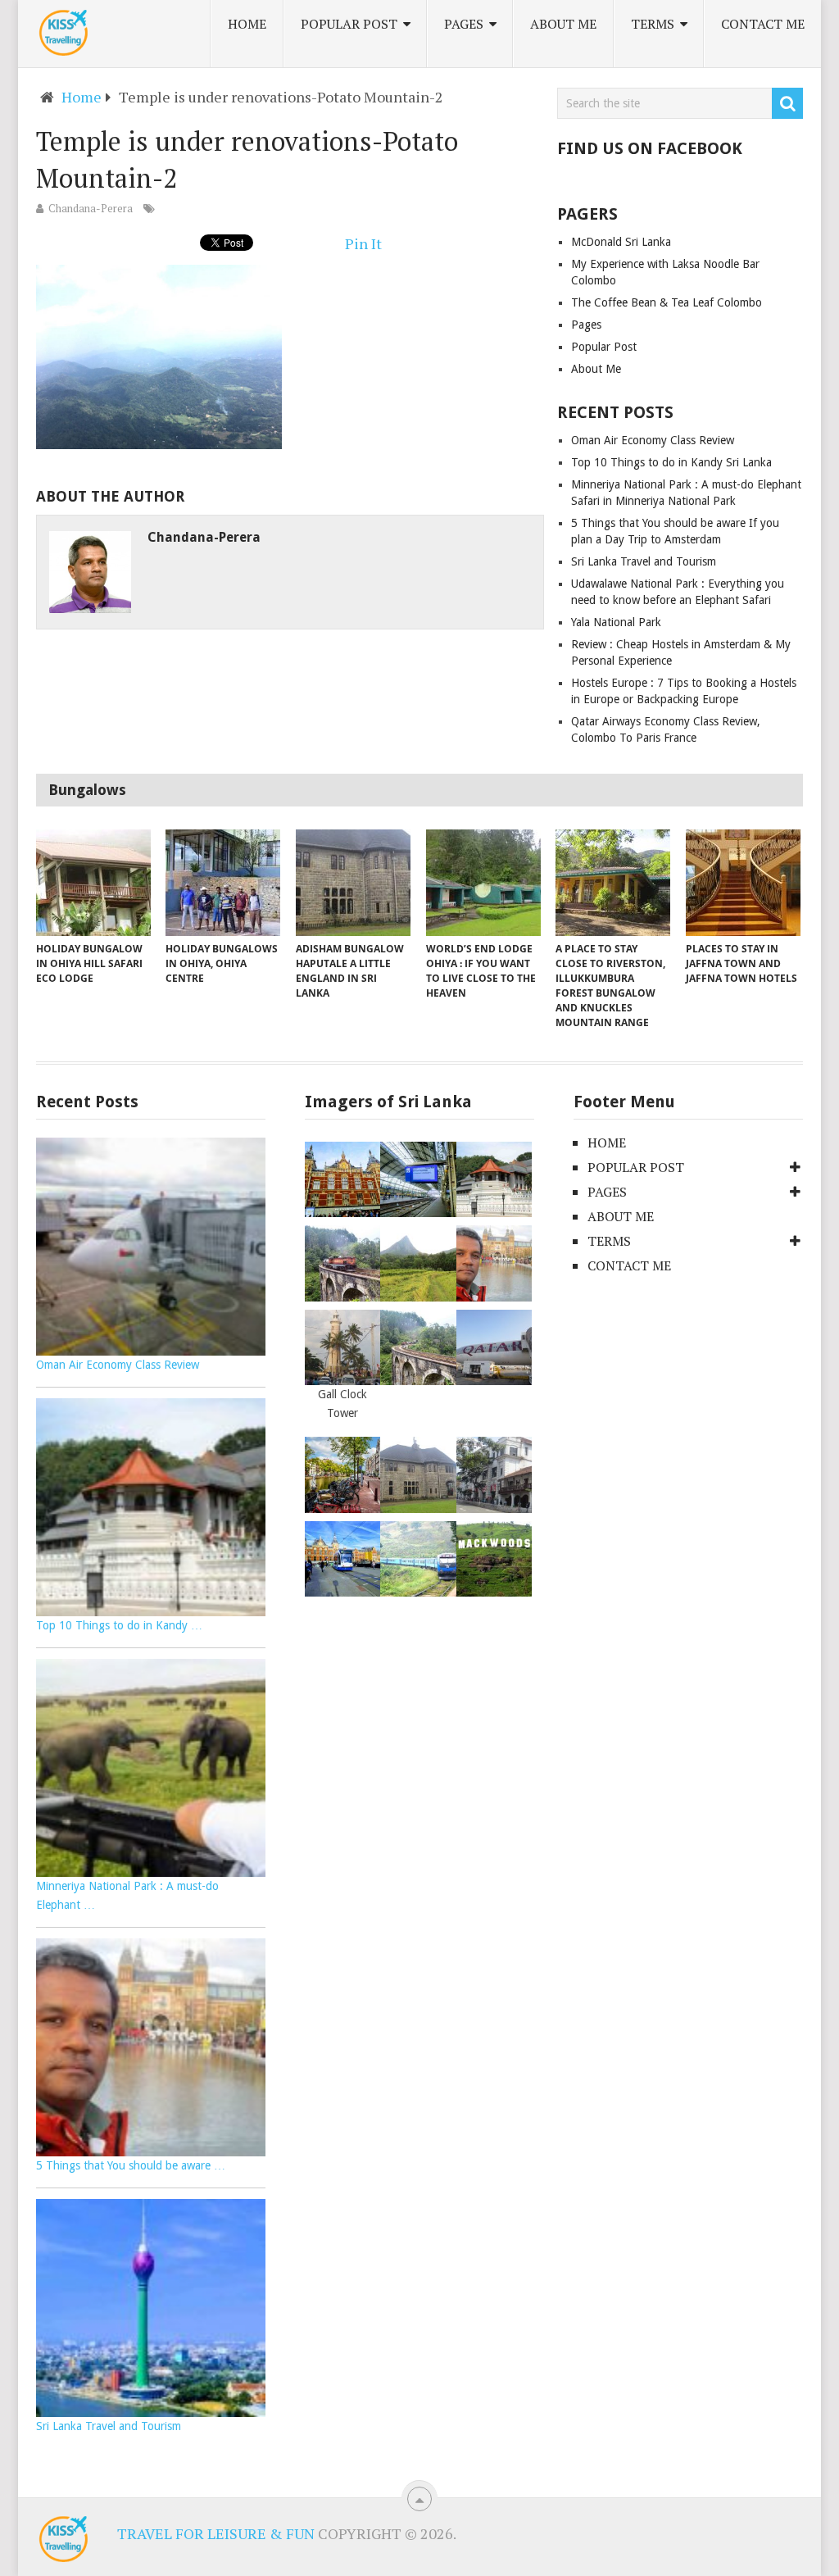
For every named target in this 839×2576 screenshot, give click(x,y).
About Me (563, 24)
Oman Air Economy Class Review (653, 440)
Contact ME (763, 24)
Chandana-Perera (91, 208)
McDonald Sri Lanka (621, 242)
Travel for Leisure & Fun (216, 2533)
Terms (653, 24)
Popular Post (349, 24)
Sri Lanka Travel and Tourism (644, 561)
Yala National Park (616, 622)
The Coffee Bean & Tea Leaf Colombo (667, 302)
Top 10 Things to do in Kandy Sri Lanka (671, 462)
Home (247, 24)
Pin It (363, 243)
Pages (464, 24)
